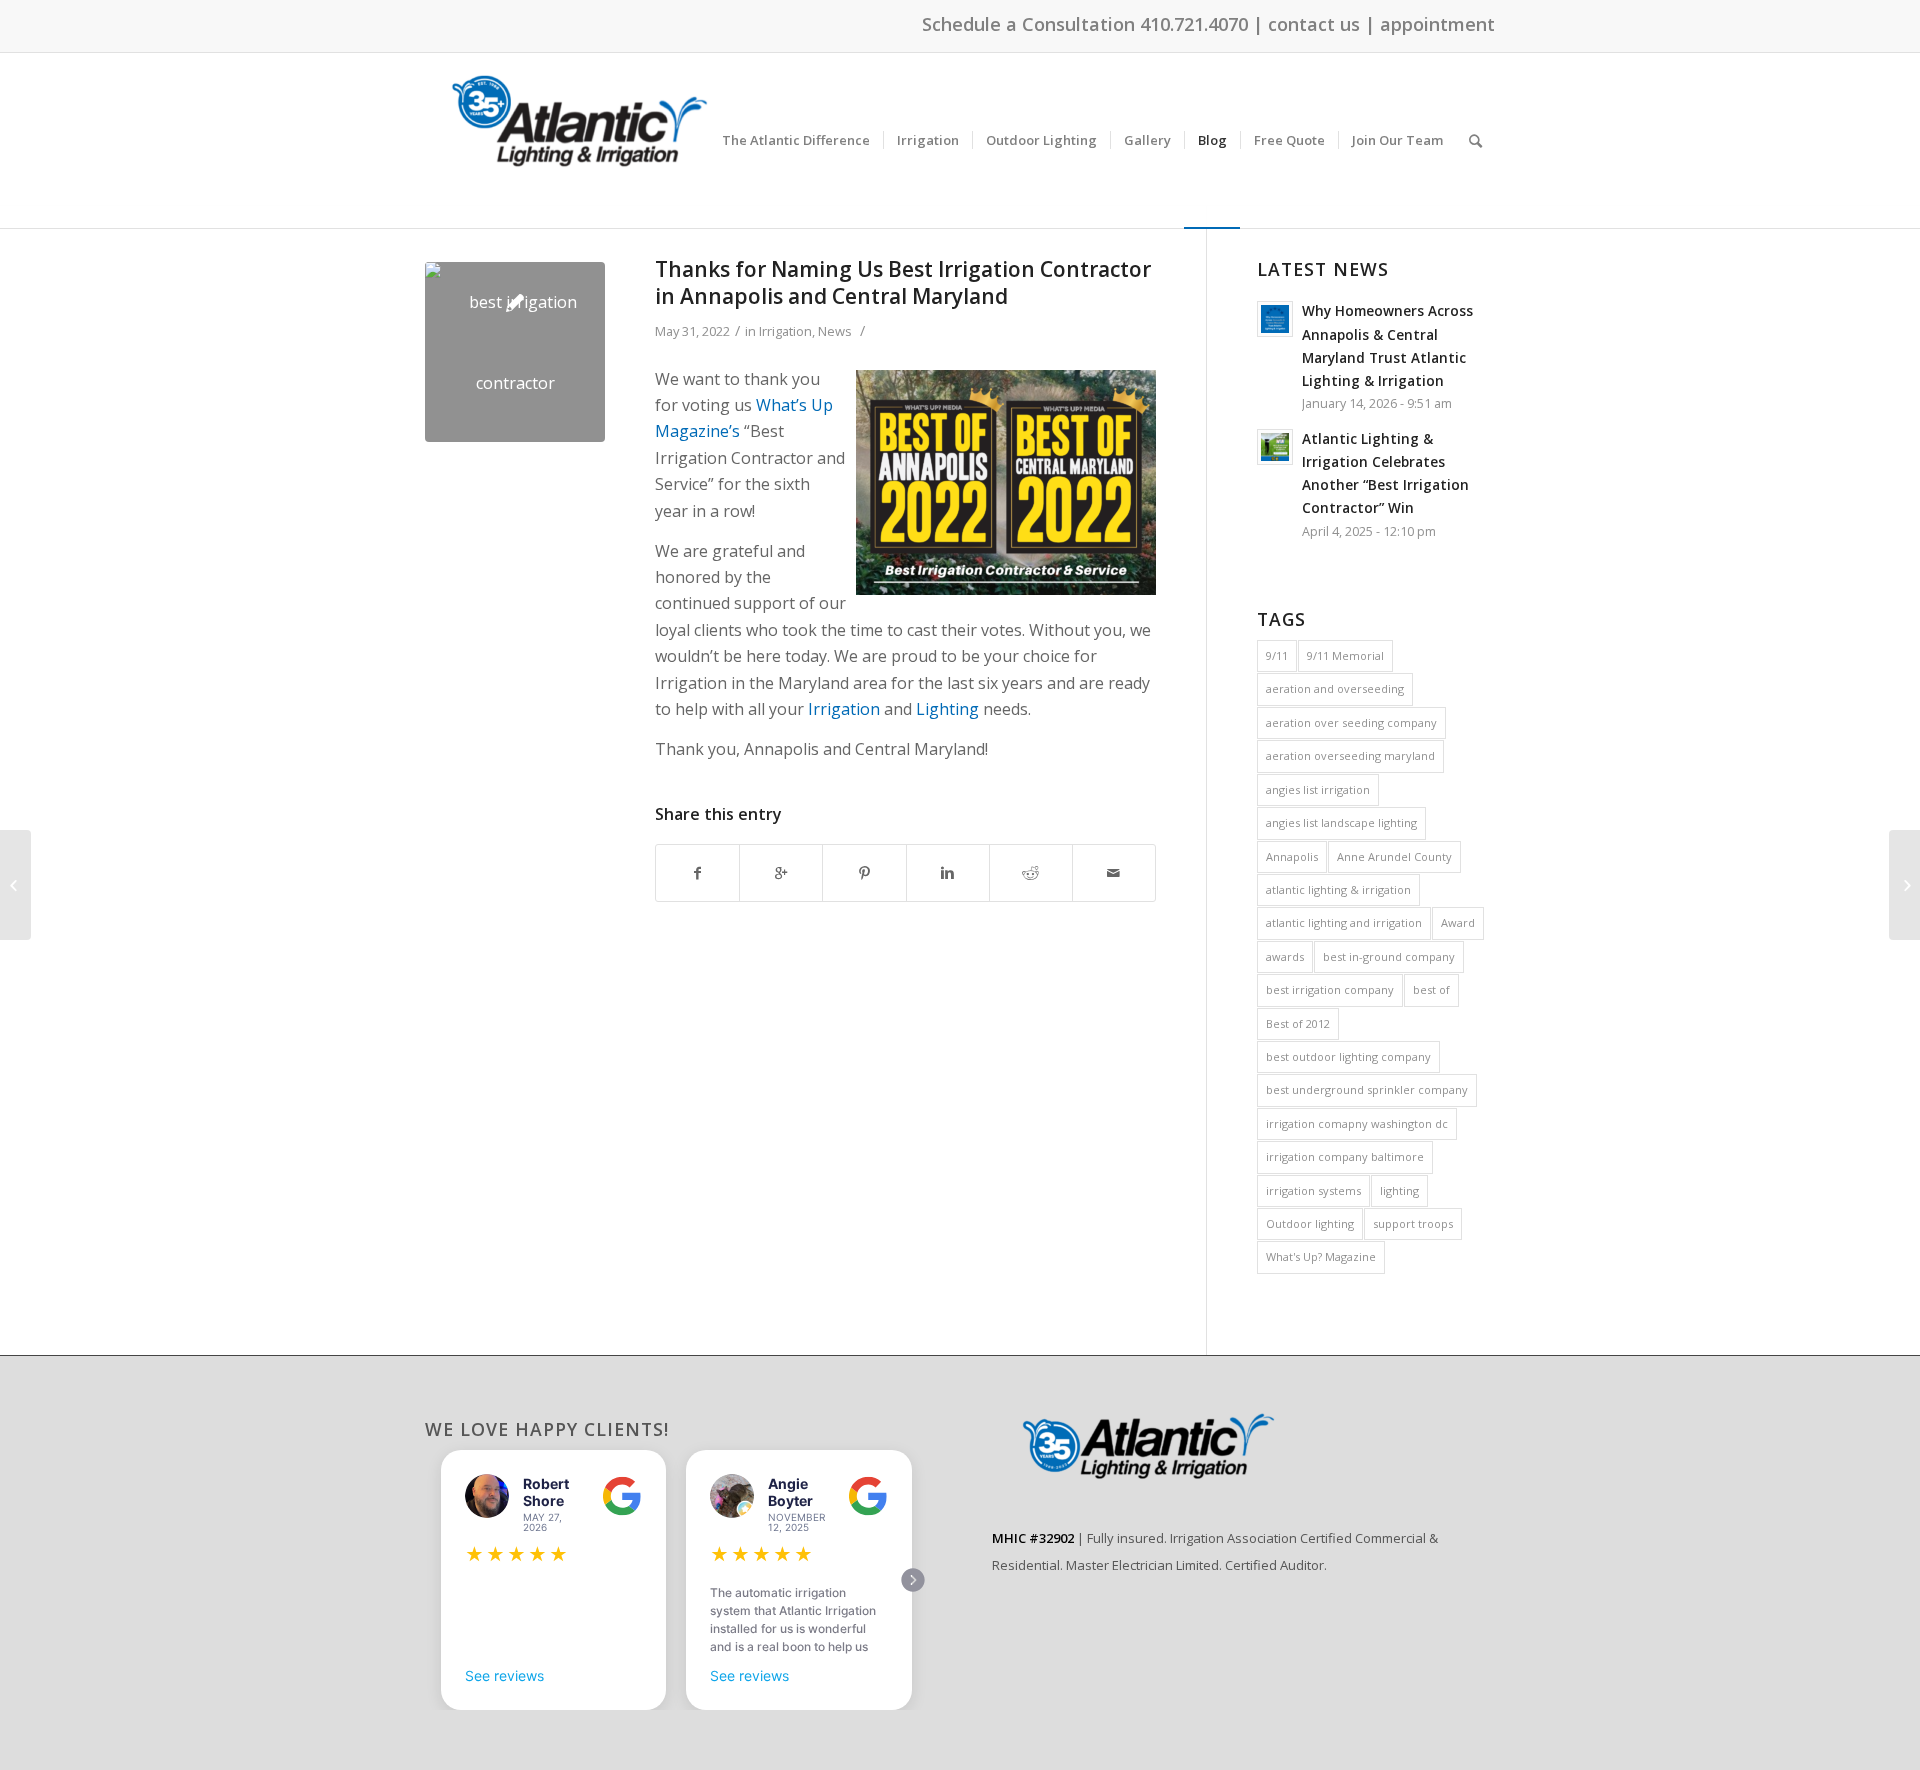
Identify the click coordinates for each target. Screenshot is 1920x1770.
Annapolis (1292, 856)
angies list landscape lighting (1341, 822)
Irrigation (785, 331)
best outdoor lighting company (1348, 1056)
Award (1458, 922)
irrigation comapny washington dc (1357, 1123)
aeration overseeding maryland (1350, 755)
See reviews (504, 1675)
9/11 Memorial (1345, 655)
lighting (1399, 1190)
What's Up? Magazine (1321, 1256)
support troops (1413, 1223)
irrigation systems (1313, 1190)
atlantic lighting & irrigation (1338, 889)
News (835, 331)
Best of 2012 (1298, 1023)
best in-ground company (1389, 956)
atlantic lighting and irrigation (1344, 922)
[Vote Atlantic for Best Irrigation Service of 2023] (1904, 885)
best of (1431, 989)
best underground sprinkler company (1367, 1089)
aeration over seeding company (1351, 722)
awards (1285, 956)
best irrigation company (1330, 989)
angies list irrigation (1318, 789)
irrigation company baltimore (1345, 1156)
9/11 (1277, 655)
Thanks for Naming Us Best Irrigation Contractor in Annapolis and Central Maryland (903, 282)
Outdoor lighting (1310, 1223)
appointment (1437, 24)
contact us (1314, 24)
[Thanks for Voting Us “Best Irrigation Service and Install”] (15, 885)
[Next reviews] (913, 1580)
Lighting (947, 709)
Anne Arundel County (1394, 856)
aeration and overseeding (1335, 688)
